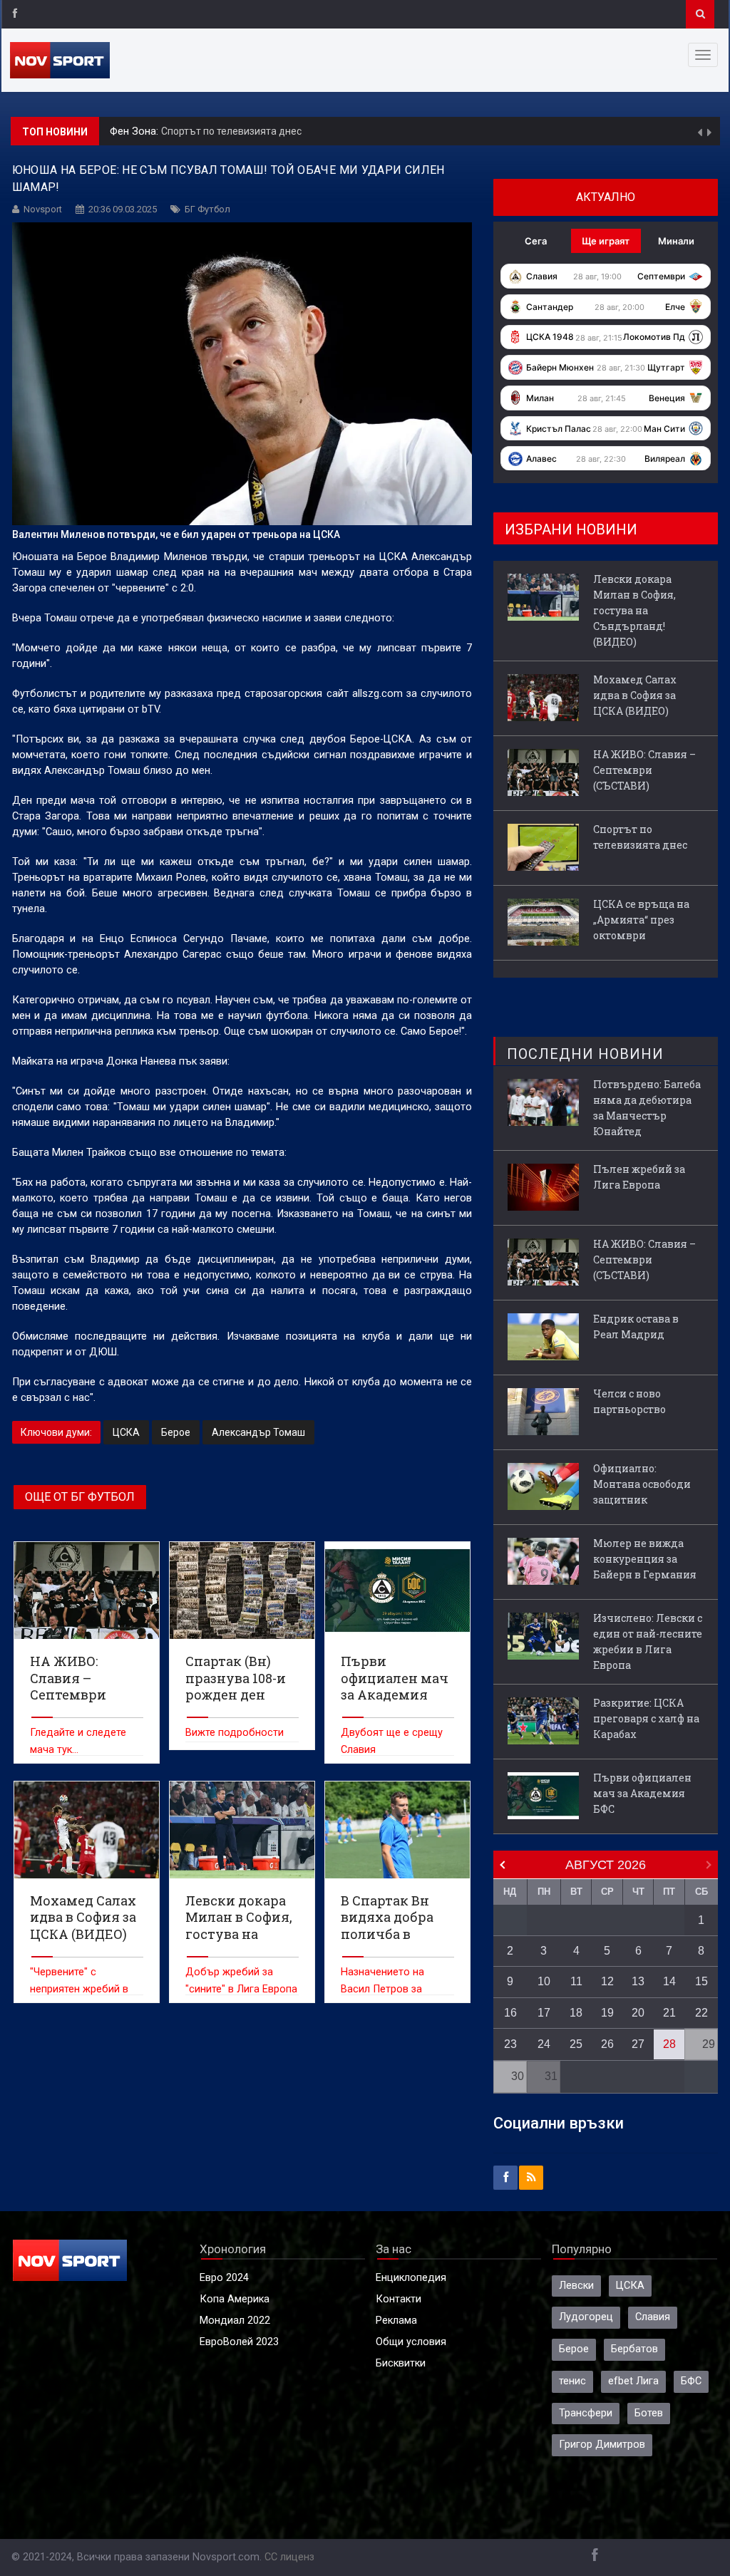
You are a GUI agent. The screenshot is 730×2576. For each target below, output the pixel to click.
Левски (576, 2286)
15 (701, 1981)
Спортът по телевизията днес (231, 128)
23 (510, 2044)
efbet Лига (633, 2381)
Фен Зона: (135, 129)
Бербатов (634, 2349)
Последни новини (585, 1054)
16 (510, 2013)
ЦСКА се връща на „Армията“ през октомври (641, 920)
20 (638, 2013)
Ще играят (606, 241)
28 (669, 2044)
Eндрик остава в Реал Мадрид (636, 1326)
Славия (653, 2317)
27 (638, 2044)
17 (544, 2013)
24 (544, 2044)
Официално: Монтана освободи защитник (642, 1484)
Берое (176, 1432)
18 (576, 2013)
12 (607, 1981)
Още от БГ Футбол (80, 1497)
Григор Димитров (602, 2445)
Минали (676, 241)
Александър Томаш (258, 1432)
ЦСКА (126, 1432)
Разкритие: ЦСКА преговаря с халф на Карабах (646, 1718)
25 (576, 2044)
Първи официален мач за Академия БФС (642, 1793)
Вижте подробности (235, 1733)
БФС (691, 2381)
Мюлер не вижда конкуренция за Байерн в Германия (645, 1559)
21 (669, 2013)
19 (607, 2013)
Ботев (649, 2413)
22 (701, 2013)
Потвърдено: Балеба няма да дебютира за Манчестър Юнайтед (647, 1108)
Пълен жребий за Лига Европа (639, 1177)
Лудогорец (586, 2317)
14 (669, 1981)
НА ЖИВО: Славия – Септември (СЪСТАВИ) (644, 770)
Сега (536, 241)
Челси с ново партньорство (629, 1401)
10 (544, 1981)
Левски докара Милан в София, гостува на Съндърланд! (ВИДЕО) (634, 610)
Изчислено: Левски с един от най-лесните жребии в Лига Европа (648, 1641)
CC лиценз (289, 2557)
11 (576, 1981)
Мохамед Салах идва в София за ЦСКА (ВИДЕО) (635, 695)
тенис (572, 2381)
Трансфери (586, 2413)
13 (638, 1981)
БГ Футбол (207, 209)
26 (607, 2044)
